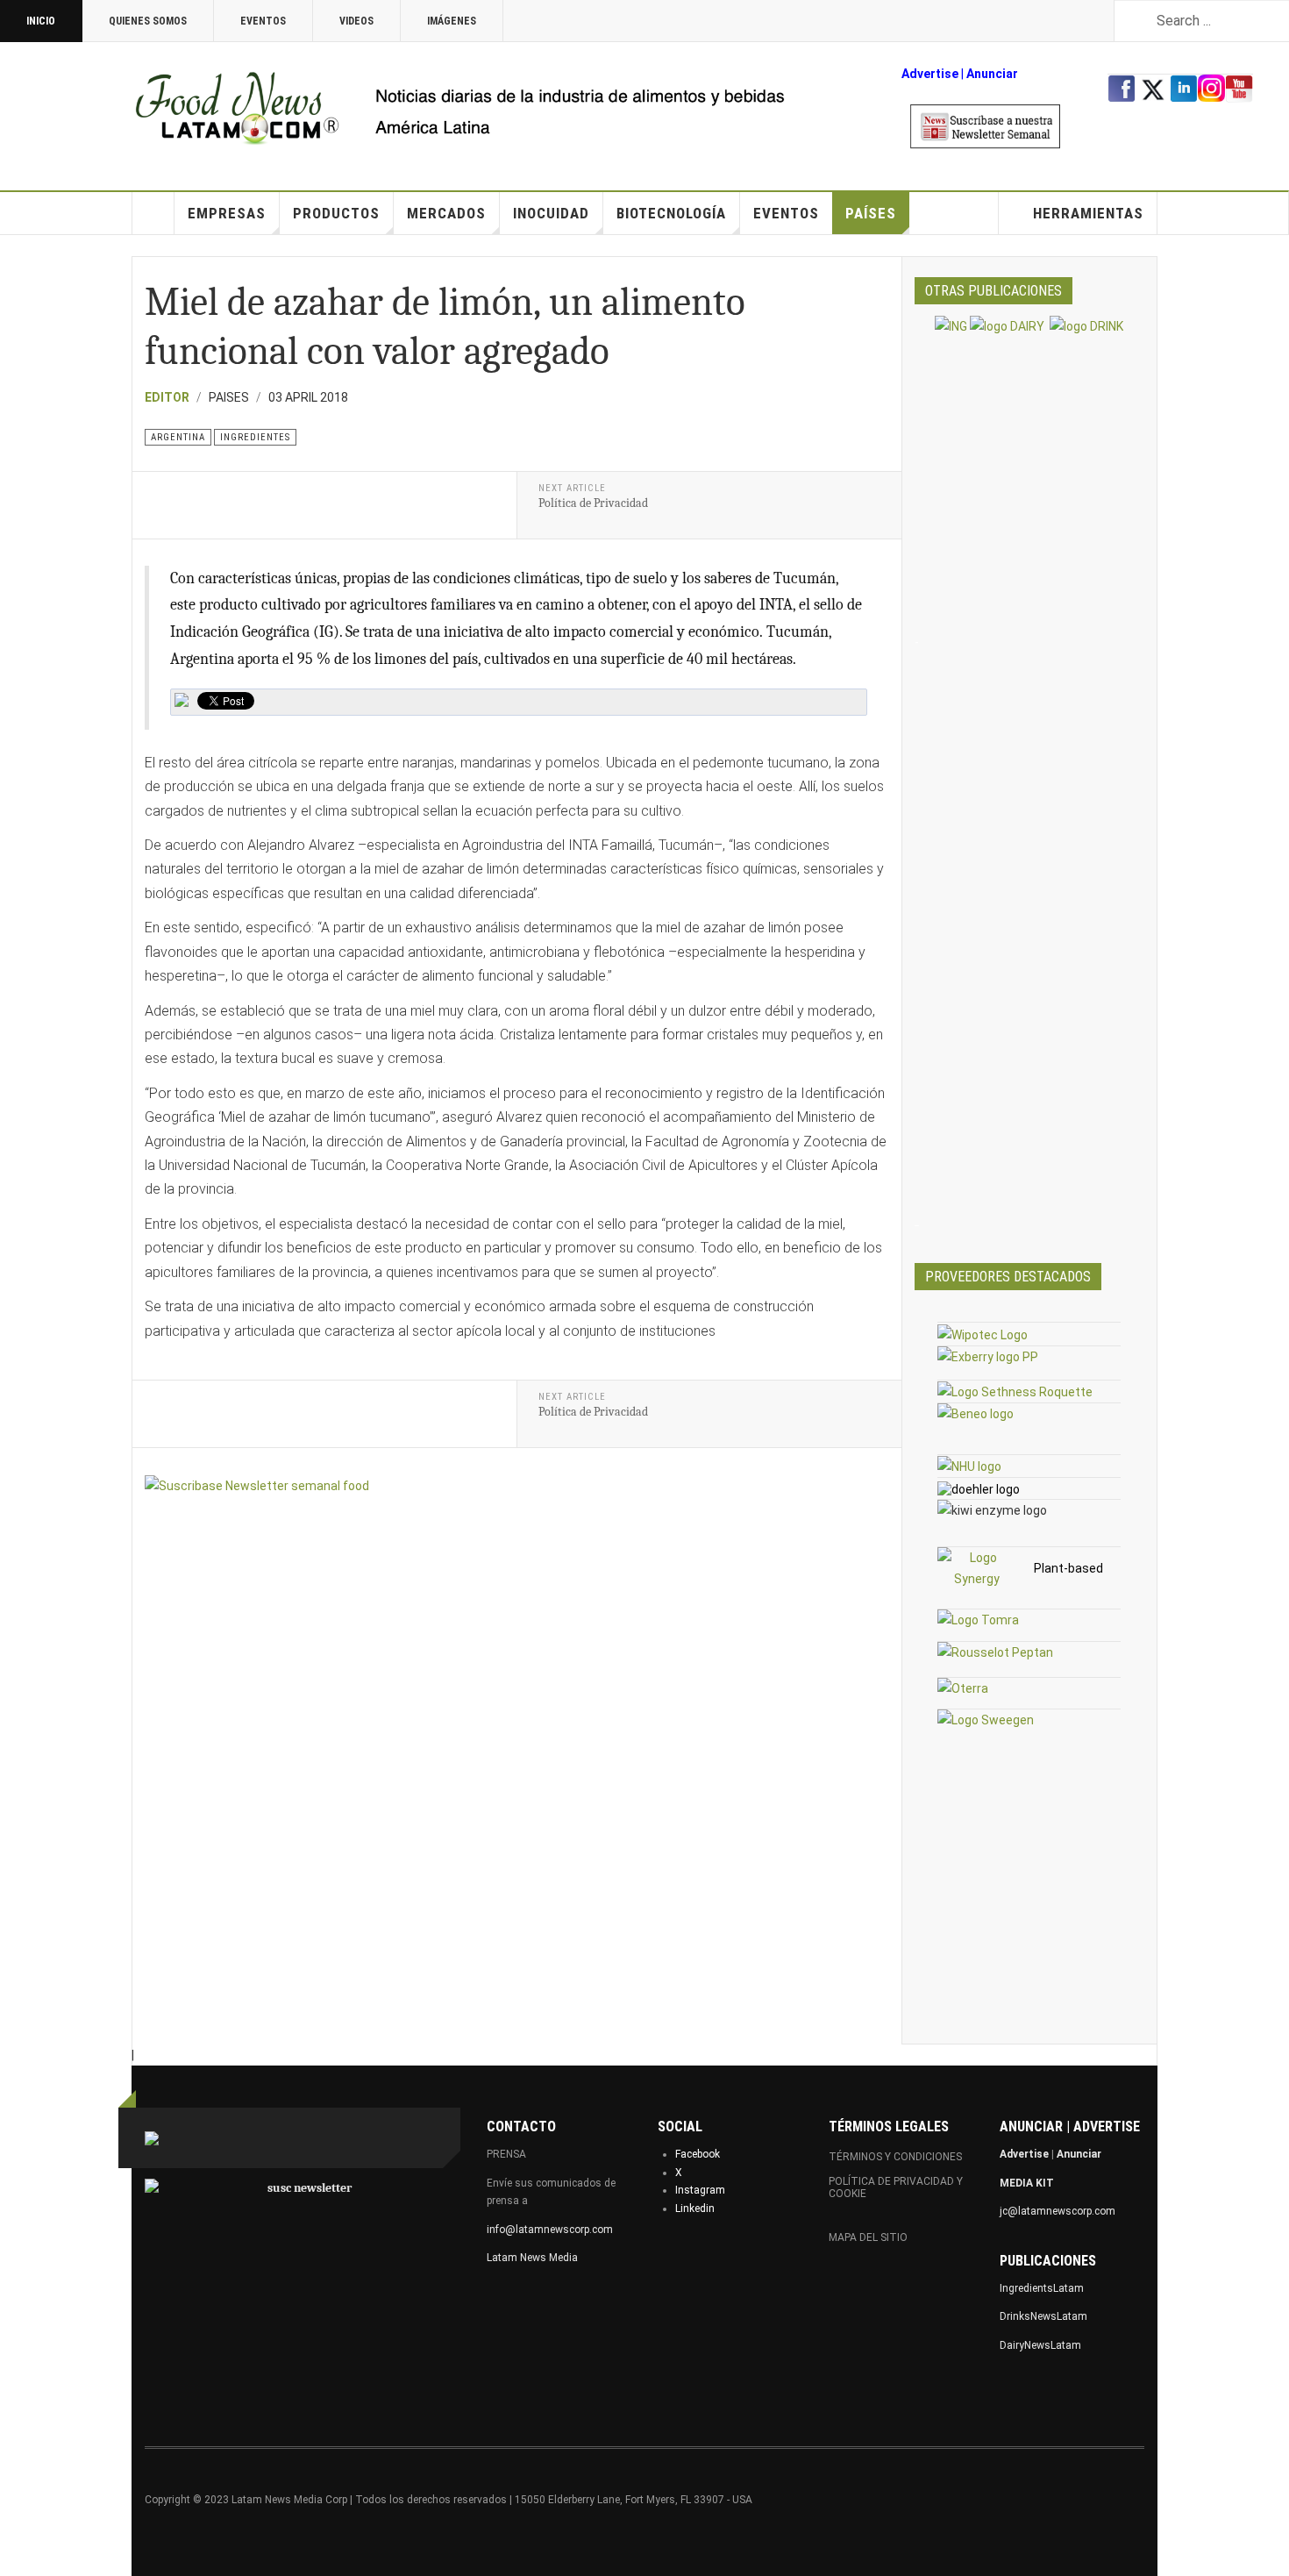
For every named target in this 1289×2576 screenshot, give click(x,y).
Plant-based (1068, 1568)
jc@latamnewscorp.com (1058, 2211)
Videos (356, 21)
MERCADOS (446, 213)
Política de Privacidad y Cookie (896, 2187)
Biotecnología (671, 213)
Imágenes (452, 21)
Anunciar (1079, 2154)
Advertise (930, 74)
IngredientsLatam (1042, 2288)
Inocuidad (551, 213)
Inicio (41, 21)
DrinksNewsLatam (1043, 2316)
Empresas (227, 213)
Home (153, 213)
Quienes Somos (148, 21)
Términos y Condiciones (895, 2157)
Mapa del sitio (868, 2237)
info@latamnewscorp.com (550, 2230)
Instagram (700, 2190)
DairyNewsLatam (1040, 2345)
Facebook (698, 2154)
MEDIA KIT (1027, 2183)
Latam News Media (532, 2258)
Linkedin (695, 2209)
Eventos (263, 21)
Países (871, 213)
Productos (336, 213)
